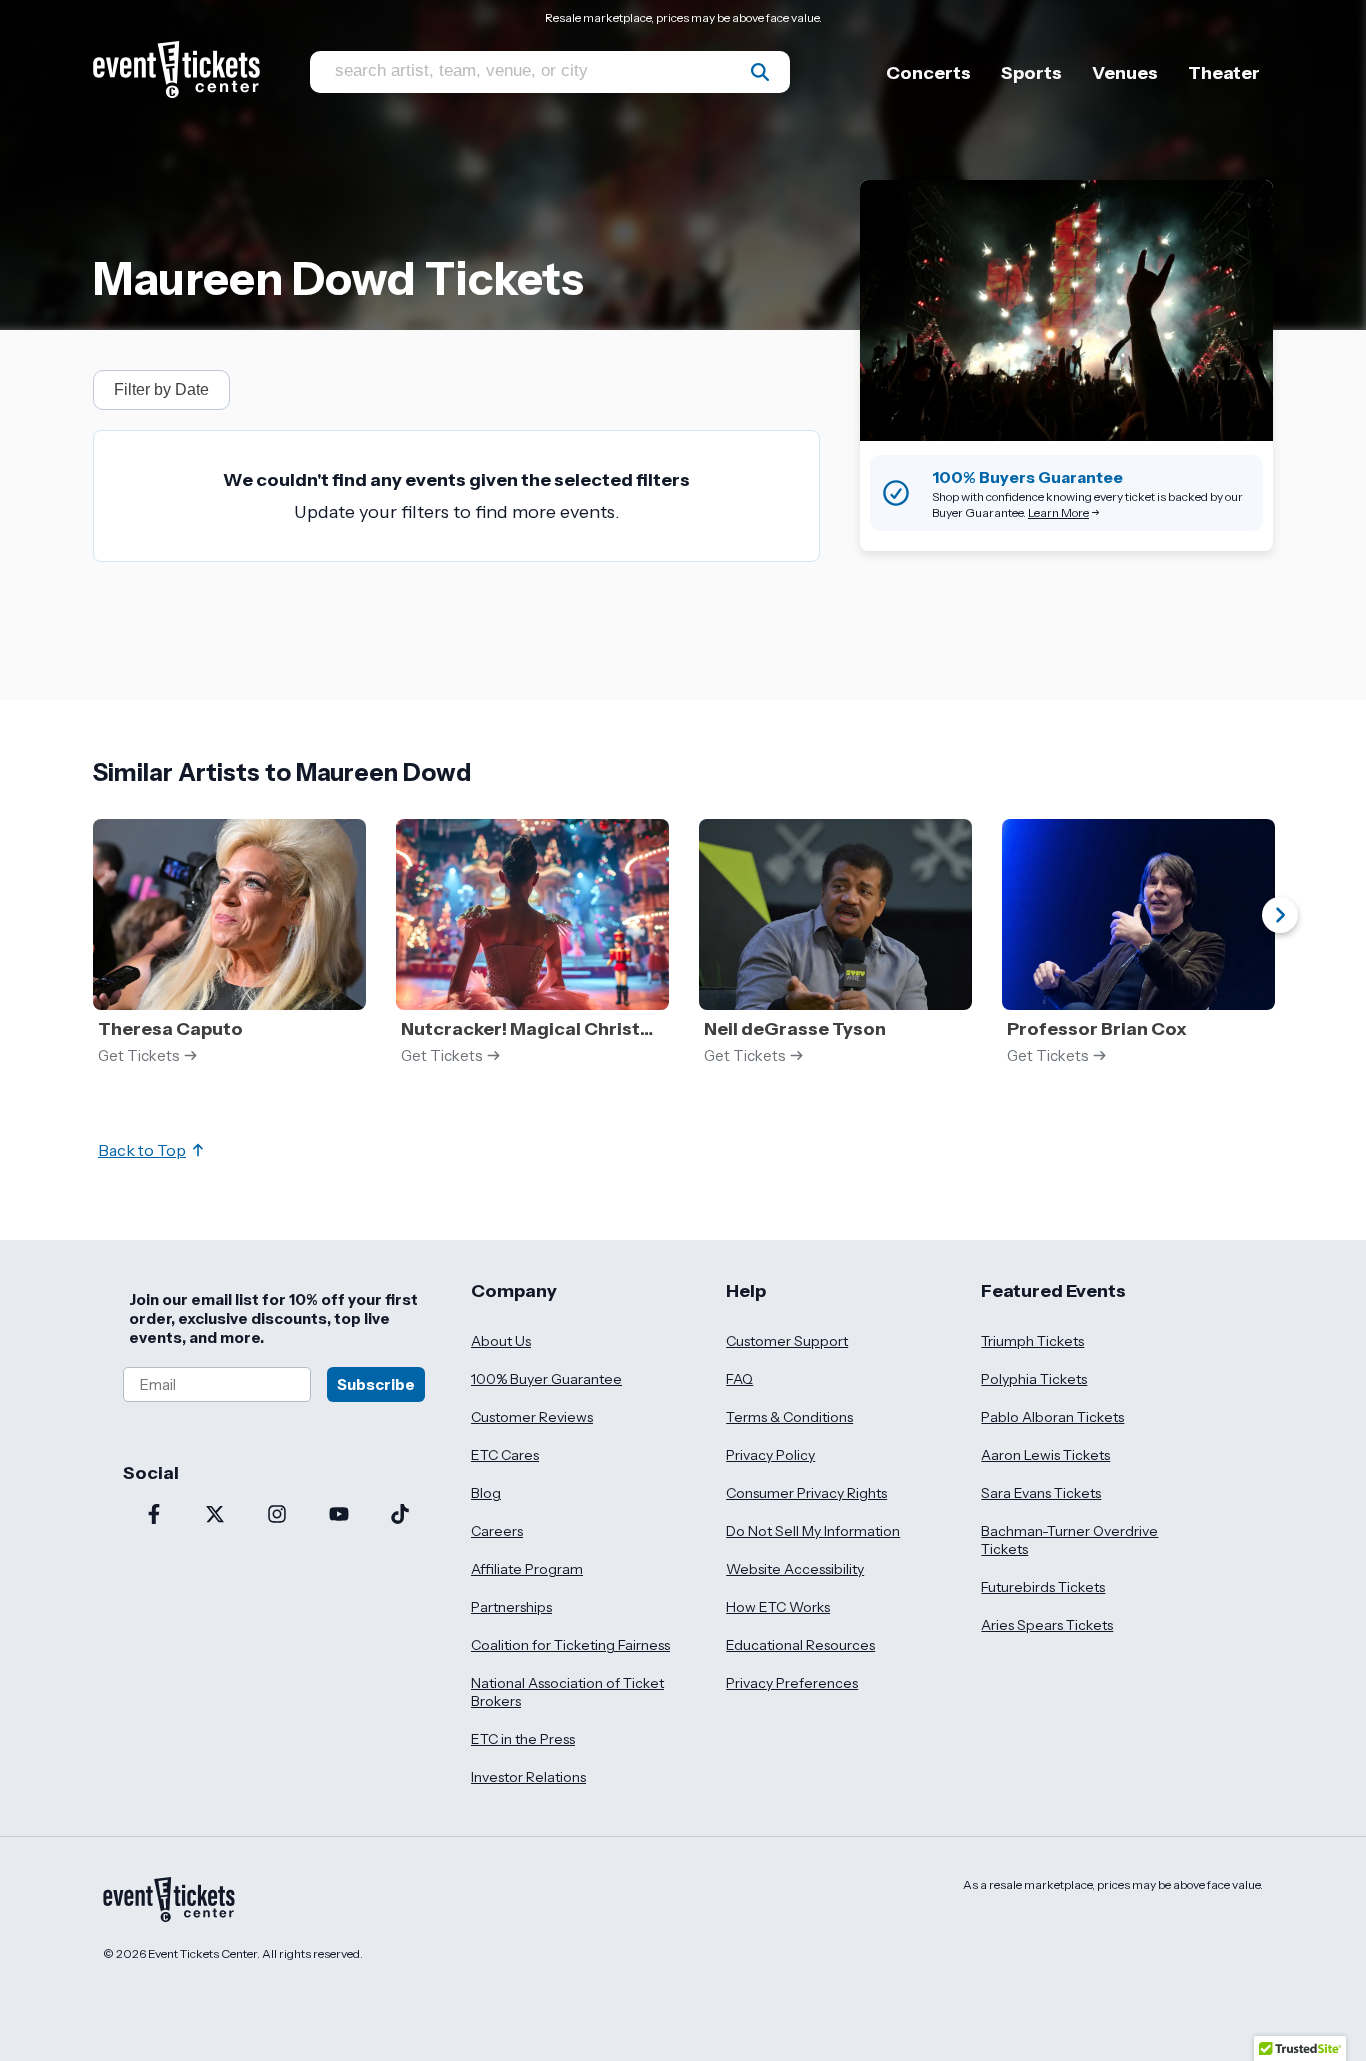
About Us (501, 1341)
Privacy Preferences (792, 1683)
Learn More (1058, 512)
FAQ (739, 1379)
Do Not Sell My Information (813, 1531)
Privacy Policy (770, 1455)
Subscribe (376, 1384)
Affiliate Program (527, 1569)
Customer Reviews (532, 1417)
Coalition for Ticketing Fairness (570, 1645)
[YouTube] (339, 1516)
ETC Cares (505, 1455)
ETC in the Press (523, 1739)
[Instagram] (277, 1516)
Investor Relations (528, 1777)
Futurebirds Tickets (1043, 1587)
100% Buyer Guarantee (546, 1379)
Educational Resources (800, 1645)
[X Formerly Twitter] (216, 1516)
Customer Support (787, 1341)
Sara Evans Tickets (1041, 1493)
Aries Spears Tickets (1047, 1625)
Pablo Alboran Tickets (1052, 1417)
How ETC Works (778, 1607)
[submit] (760, 72)
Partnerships (511, 1607)
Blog (486, 1493)
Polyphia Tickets (1034, 1379)
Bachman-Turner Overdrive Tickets (1069, 1540)
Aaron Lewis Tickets (1045, 1455)
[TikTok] (400, 1516)
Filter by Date (161, 389)
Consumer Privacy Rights (806, 1493)
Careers (497, 1531)
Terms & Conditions (789, 1417)
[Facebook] (154, 1516)
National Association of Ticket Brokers (567, 1692)
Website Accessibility (795, 1569)
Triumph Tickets (1032, 1341)
